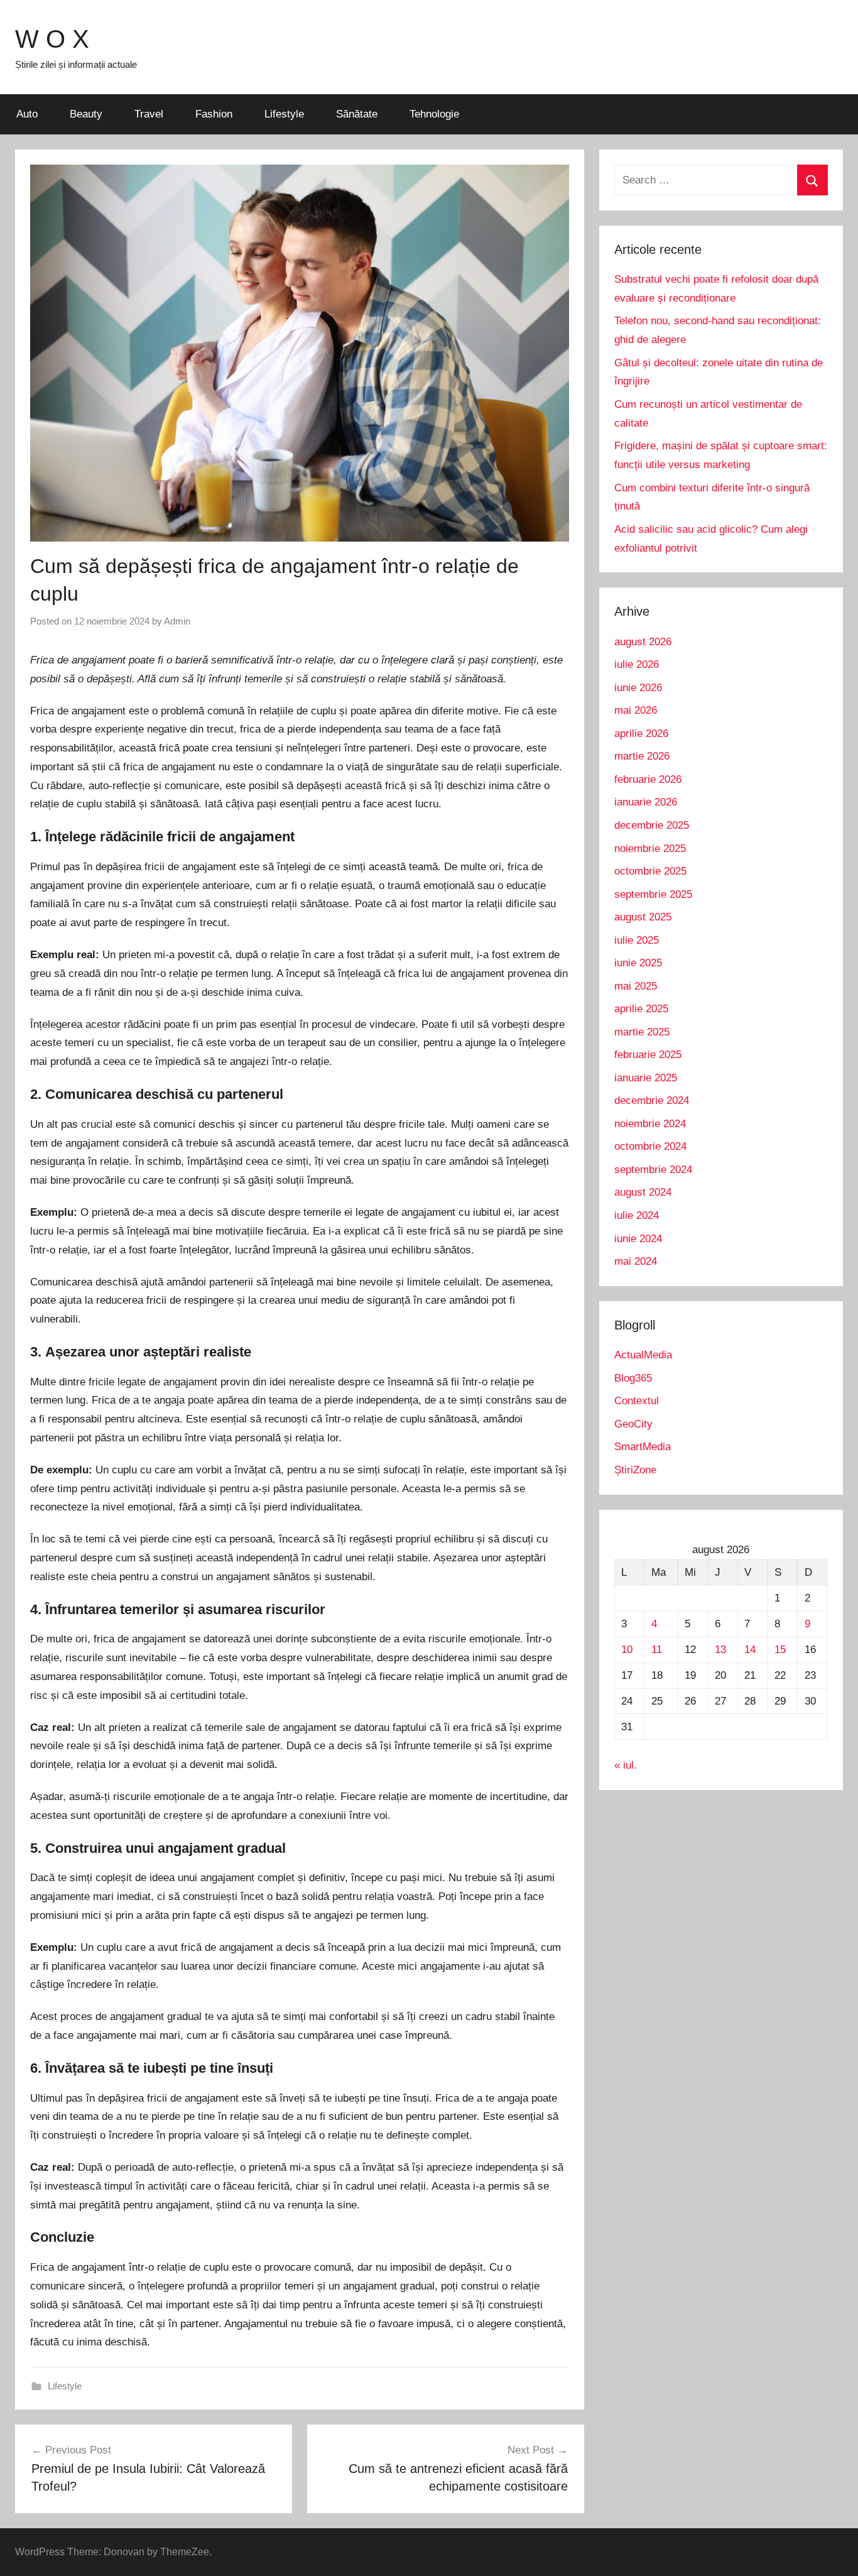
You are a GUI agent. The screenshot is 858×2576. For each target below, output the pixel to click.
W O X (52, 39)
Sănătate (357, 114)
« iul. (626, 1765)
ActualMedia (643, 1355)
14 (750, 1650)
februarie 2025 (648, 1055)
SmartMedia (643, 1447)
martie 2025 (642, 1032)
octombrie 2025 (650, 871)
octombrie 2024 (650, 1146)
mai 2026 (636, 710)
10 (627, 1650)
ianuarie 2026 (646, 802)
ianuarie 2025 (646, 1078)
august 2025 (643, 917)
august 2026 (643, 642)
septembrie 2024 (653, 1170)
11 (657, 1650)
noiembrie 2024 (650, 1124)
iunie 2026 (638, 688)
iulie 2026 (637, 664)
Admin (177, 621)
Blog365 (633, 1378)
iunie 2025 (638, 963)
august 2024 (643, 1192)
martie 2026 (642, 756)
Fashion (214, 114)
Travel (149, 114)
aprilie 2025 (641, 1009)
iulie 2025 (637, 940)
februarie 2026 (648, 779)
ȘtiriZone (635, 1470)
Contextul (637, 1401)
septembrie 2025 (653, 894)
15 (780, 1650)
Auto (27, 114)
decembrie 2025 (652, 825)
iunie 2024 (638, 1239)
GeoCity (633, 1424)
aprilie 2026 (641, 734)
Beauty (86, 114)
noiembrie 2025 (650, 849)
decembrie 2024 (652, 1100)
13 (720, 1650)
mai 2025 (636, 986)
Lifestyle (284, 114)
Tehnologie (434, 114)
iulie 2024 (637, 1215)
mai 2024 (636, 1261)
